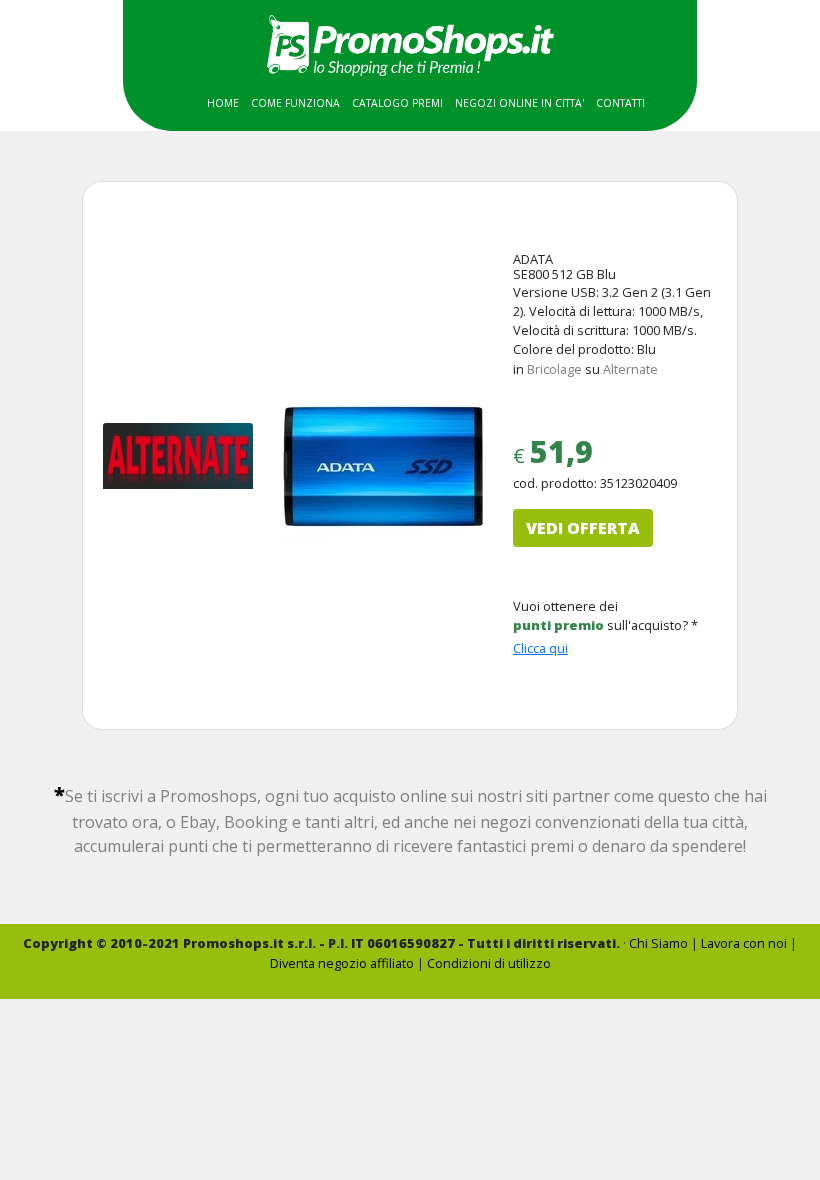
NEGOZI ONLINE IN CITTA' (519, 103)
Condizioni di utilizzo (489, 963)
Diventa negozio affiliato (342, 963)
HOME (223, 103)
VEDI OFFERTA (583, 528)
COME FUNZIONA (295, 103)
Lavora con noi (744, 943)
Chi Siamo (658, 943)
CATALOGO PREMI (397, 103)
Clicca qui (540, 648)
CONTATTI (620, 103)
